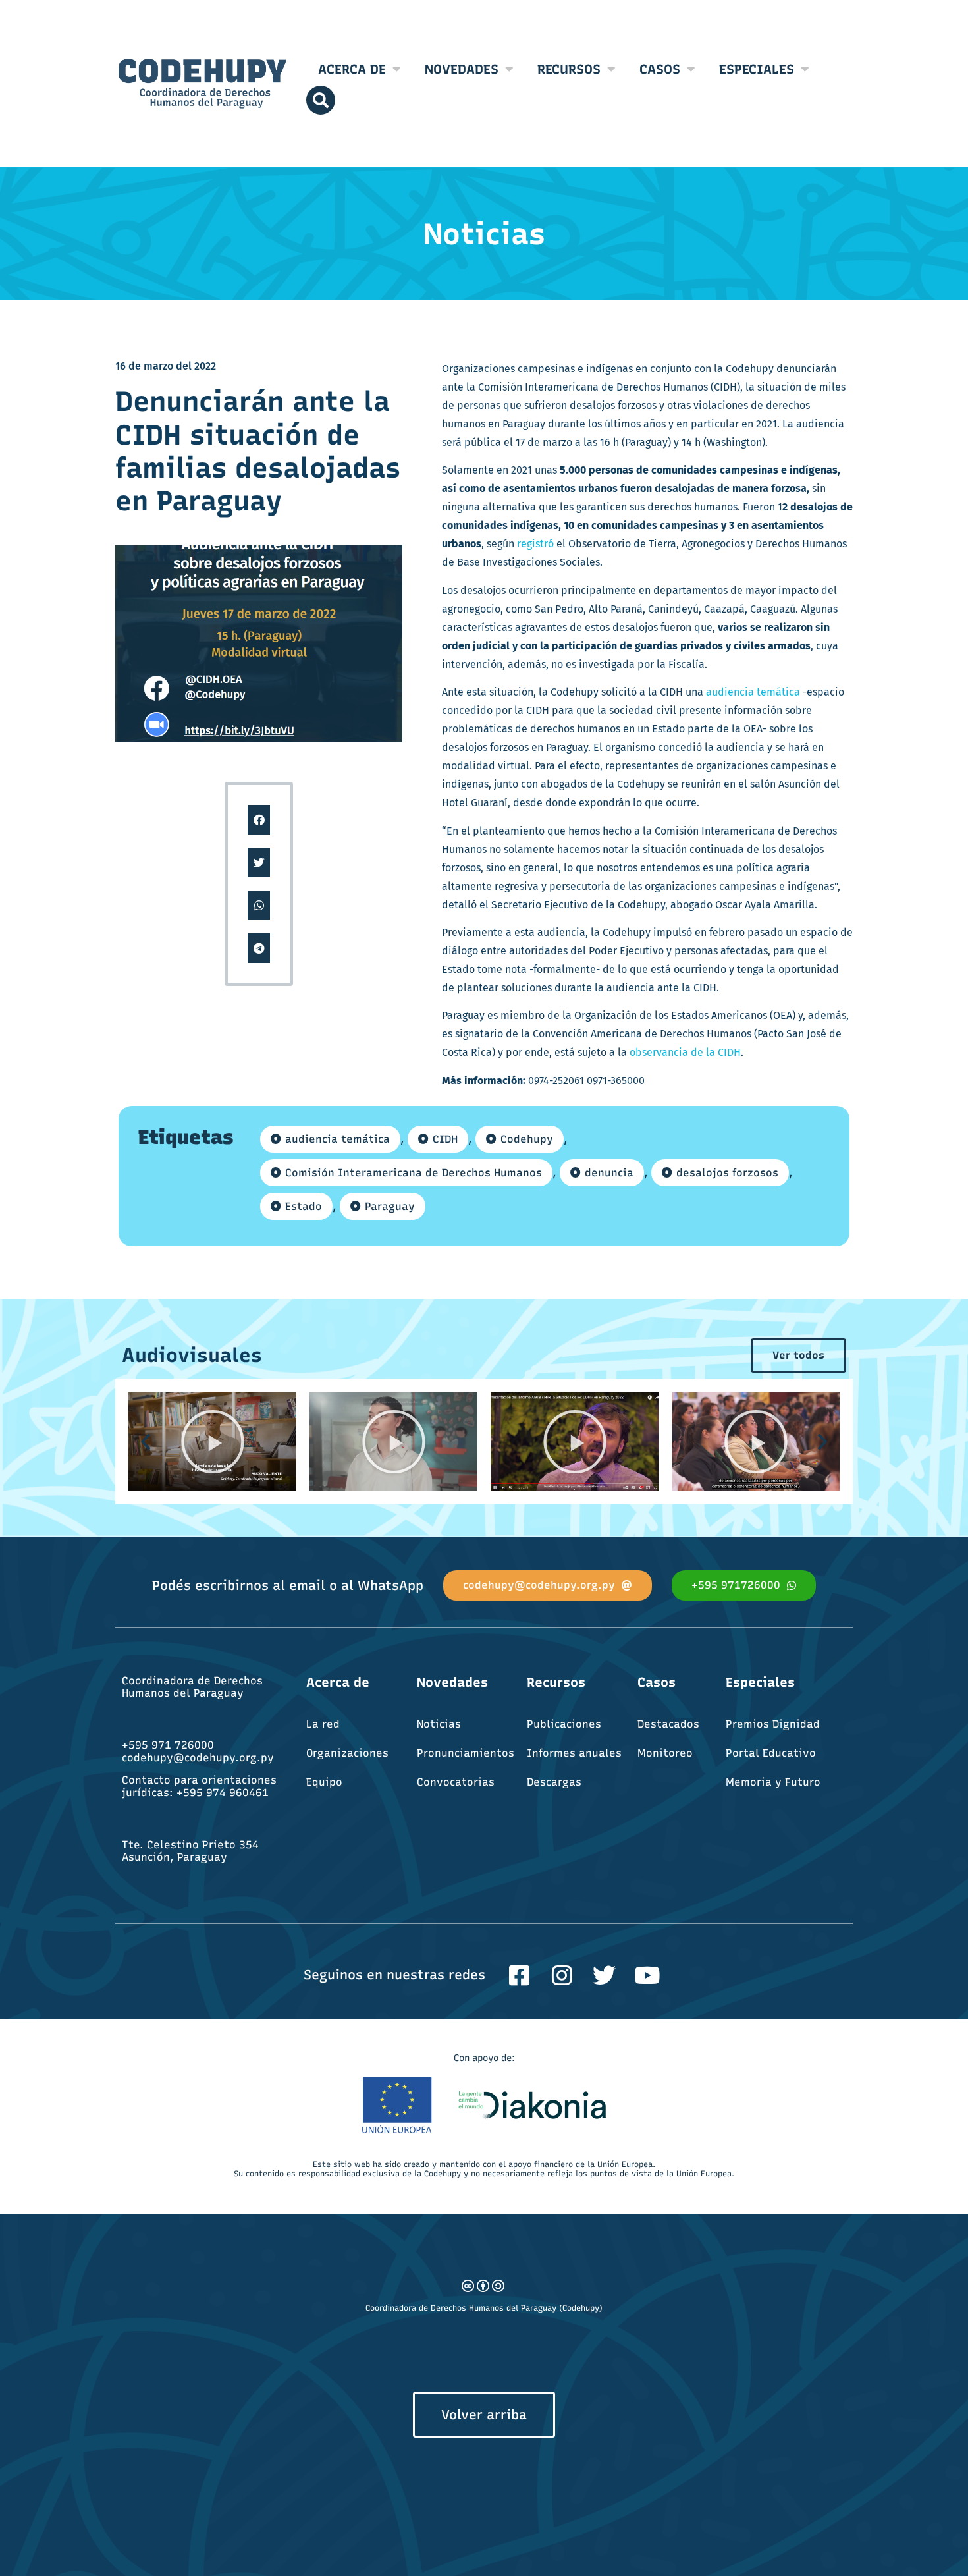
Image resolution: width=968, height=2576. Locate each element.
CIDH (445, 1139)
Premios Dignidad (773, 1724)
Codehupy (527, 1139)
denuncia (609, 1173)
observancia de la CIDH (685, 1052)
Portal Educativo (771, 1753)
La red (323, 1724)
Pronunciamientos (466, 1753)
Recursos (569, 69)
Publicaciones (564, 1724)
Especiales (757, 69)
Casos (660, 69)
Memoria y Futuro (773, 1782)
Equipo (324, 1782)
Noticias (439, 1724)
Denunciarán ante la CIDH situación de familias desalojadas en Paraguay (258, 451)
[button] (259, 820)
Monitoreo (665, 1753)
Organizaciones (347, 1753)
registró (534, 544)
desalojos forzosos (727, 1173)
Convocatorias (456, 1782)
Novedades (462, 69)
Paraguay (390, 1206)
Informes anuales (574, 1753)
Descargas (554, 1782)
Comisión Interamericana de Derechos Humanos (414, 1173)
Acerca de (352, 69)
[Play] (212, 1442)
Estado (304, 1206)
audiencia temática (753, 692)
